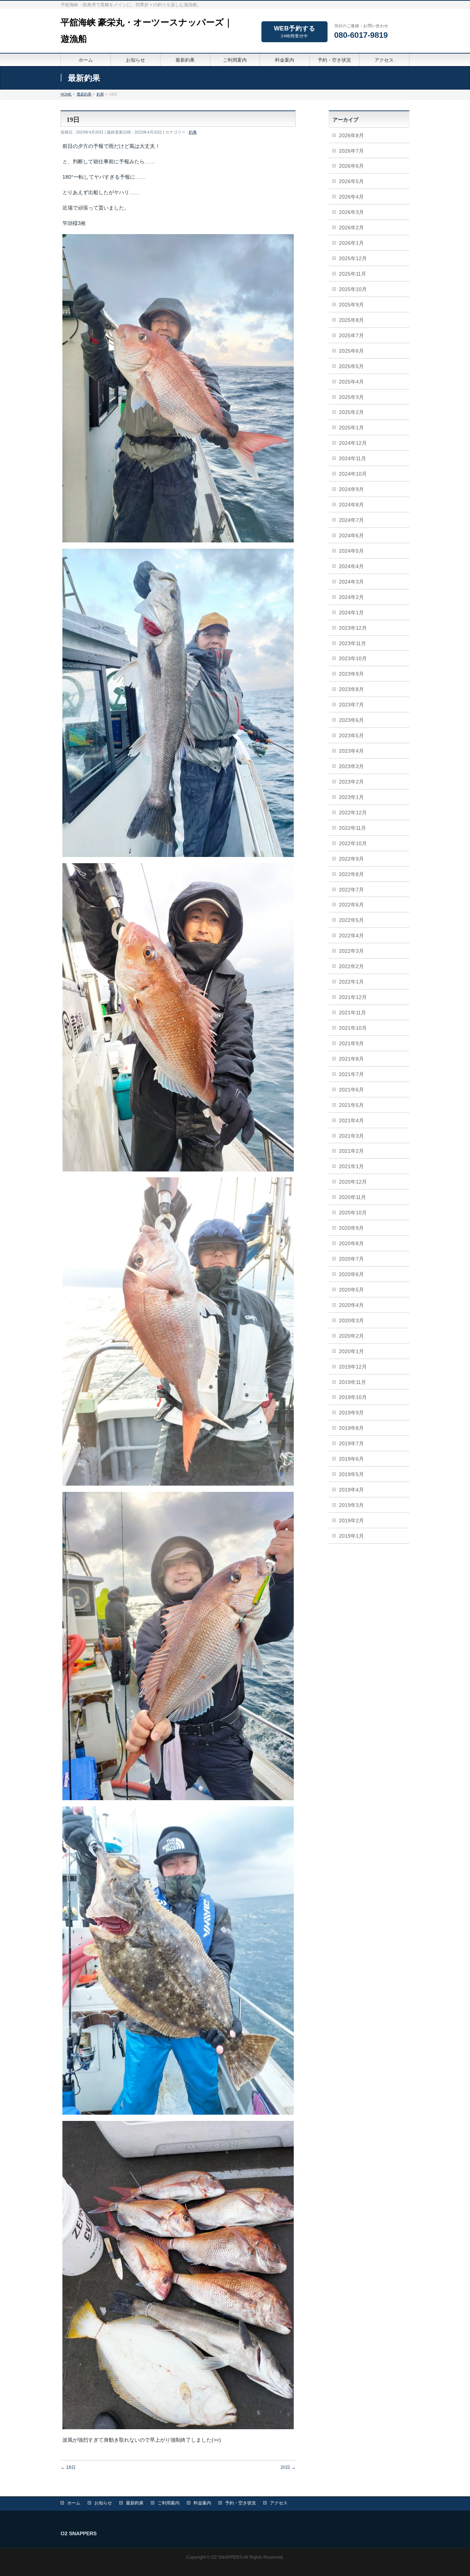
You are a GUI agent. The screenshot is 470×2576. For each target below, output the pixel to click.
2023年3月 (351, 766)
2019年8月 (351, 1428)
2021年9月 (351, 1043)
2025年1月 (351, 428)
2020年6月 (351, 1274)
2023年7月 (351, 705)
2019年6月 (351, 1459)
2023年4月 (351, 751)
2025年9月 (351, 305)
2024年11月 (352, 458)
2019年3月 (351, 1505)
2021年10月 (353, 1028)
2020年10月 (353, 1213)
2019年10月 (353, 1397)
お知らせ (103, 2503)
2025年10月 (353, 289)
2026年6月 (351, 166)
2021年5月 (351, 1105)
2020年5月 (351, 1290)
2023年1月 (351, 797)
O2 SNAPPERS (227, 2557)
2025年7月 (351, 335)
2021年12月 (353, 997)
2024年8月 (351, 505)
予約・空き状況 (241, 2503)
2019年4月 (351, 1490)
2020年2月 (351, 1336)
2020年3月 (351, 1320)
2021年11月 (352, 1013)
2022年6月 (351, 905)
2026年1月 (351, 243)
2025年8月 (351, 320)
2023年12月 (353, 628)
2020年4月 (351, 1305)
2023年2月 (351, 782)
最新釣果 (135, 2503)
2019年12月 (353, 1367)
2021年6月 (351, 1090)
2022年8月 (351, 874)
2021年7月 (351, 1074)
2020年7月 (351, 1259)
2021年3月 (351, 1136)
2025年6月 (351, 351)
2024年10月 (353, 474)
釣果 (193, 132)
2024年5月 (351, 551)
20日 (288, 2467)
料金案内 (202, 2503)
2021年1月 (351, 1166)
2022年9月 (351, 859)
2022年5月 (351, 920)
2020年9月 (351, 1228)
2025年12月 (353, 258)
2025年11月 (352, 274)
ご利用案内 (169, 2503)
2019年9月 (351, 1413)
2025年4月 (351, 382)
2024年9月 (351, 489)
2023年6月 (351, 720)
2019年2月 (351, 1520)
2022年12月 (353, 813)
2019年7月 (351, 1443)
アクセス (279, 2503)
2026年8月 (351, 135)
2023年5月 (351, 735)
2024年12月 (353, 443)
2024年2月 (351, 597)
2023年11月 (352, 643)
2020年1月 (351, 1351)
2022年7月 (351, 890)
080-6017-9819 (361, 35)
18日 (68, 2467)
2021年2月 (351, 1151)
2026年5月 (351, 181)
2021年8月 (351, 1059)
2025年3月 (351, 397)
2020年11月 (352, 1197)
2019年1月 (351, 1536)
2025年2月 (351, 412)
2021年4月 (351, 1120)
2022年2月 (351, 966)
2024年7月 (351, 520)
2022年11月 (352, 828)
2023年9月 (351, 674)
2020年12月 (353, 1182)
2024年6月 (351, 535)
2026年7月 (351, 151)
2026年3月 (351, 212)
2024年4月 (351, 566)
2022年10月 (353, 843)
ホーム (74, 2503)
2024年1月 (351, 613)
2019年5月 (351, 1474)
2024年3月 (351, 582)
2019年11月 (352, 1382)
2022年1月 (351, 982)
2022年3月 (351, 951)
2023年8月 (351, 689)
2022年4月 (351, 935)
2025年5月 (351, 366)
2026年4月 (351, 197)
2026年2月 (351, 228)
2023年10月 (353, 658)
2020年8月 (351, 1243)
